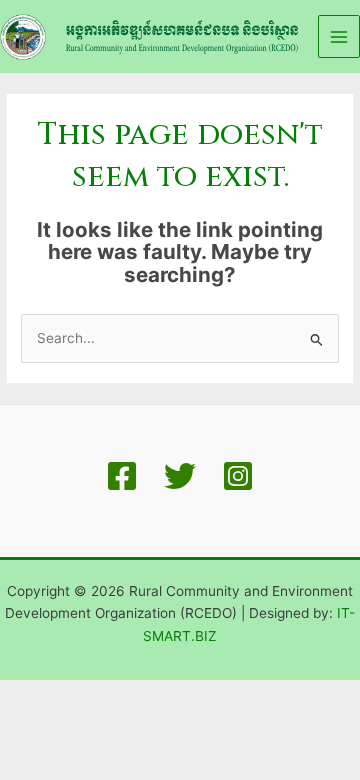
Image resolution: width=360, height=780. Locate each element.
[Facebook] (122, 476)
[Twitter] (180, 476)
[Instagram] (238, 476)
